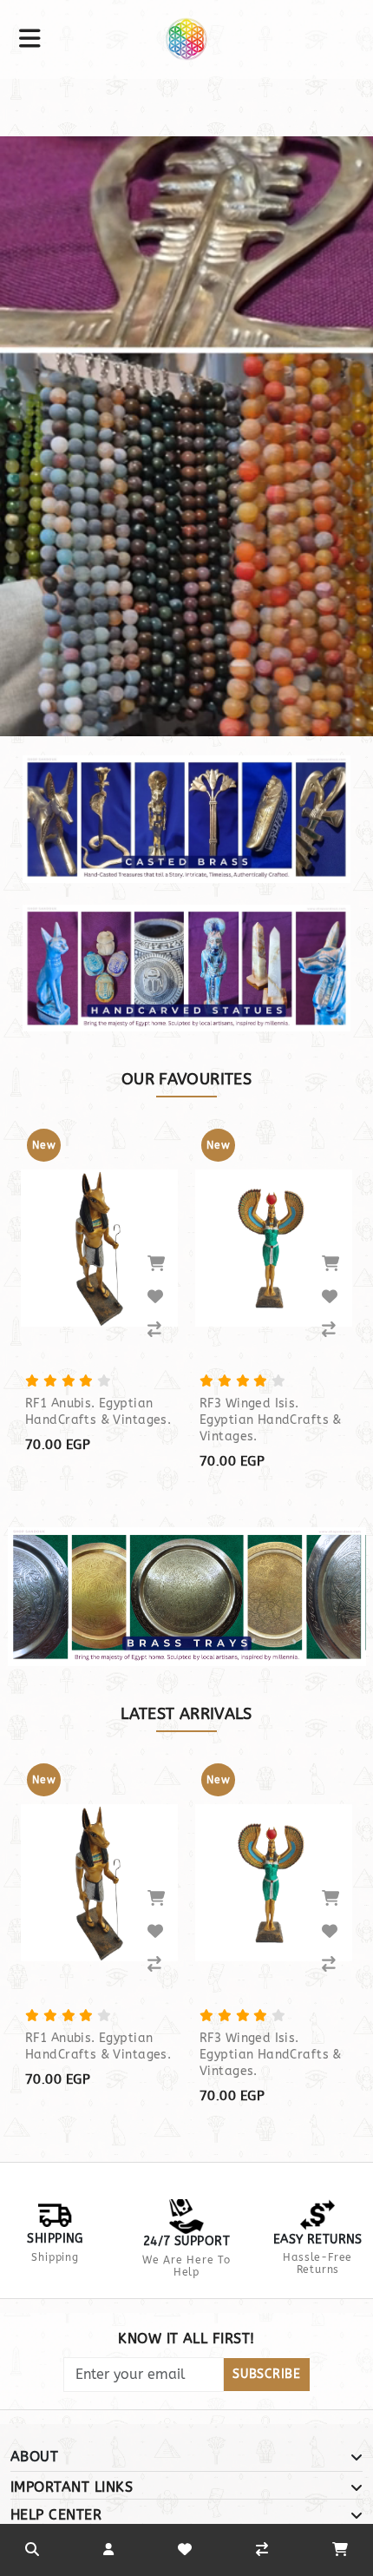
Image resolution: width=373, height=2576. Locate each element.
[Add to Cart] (156, 1263)
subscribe (266, 2374)
